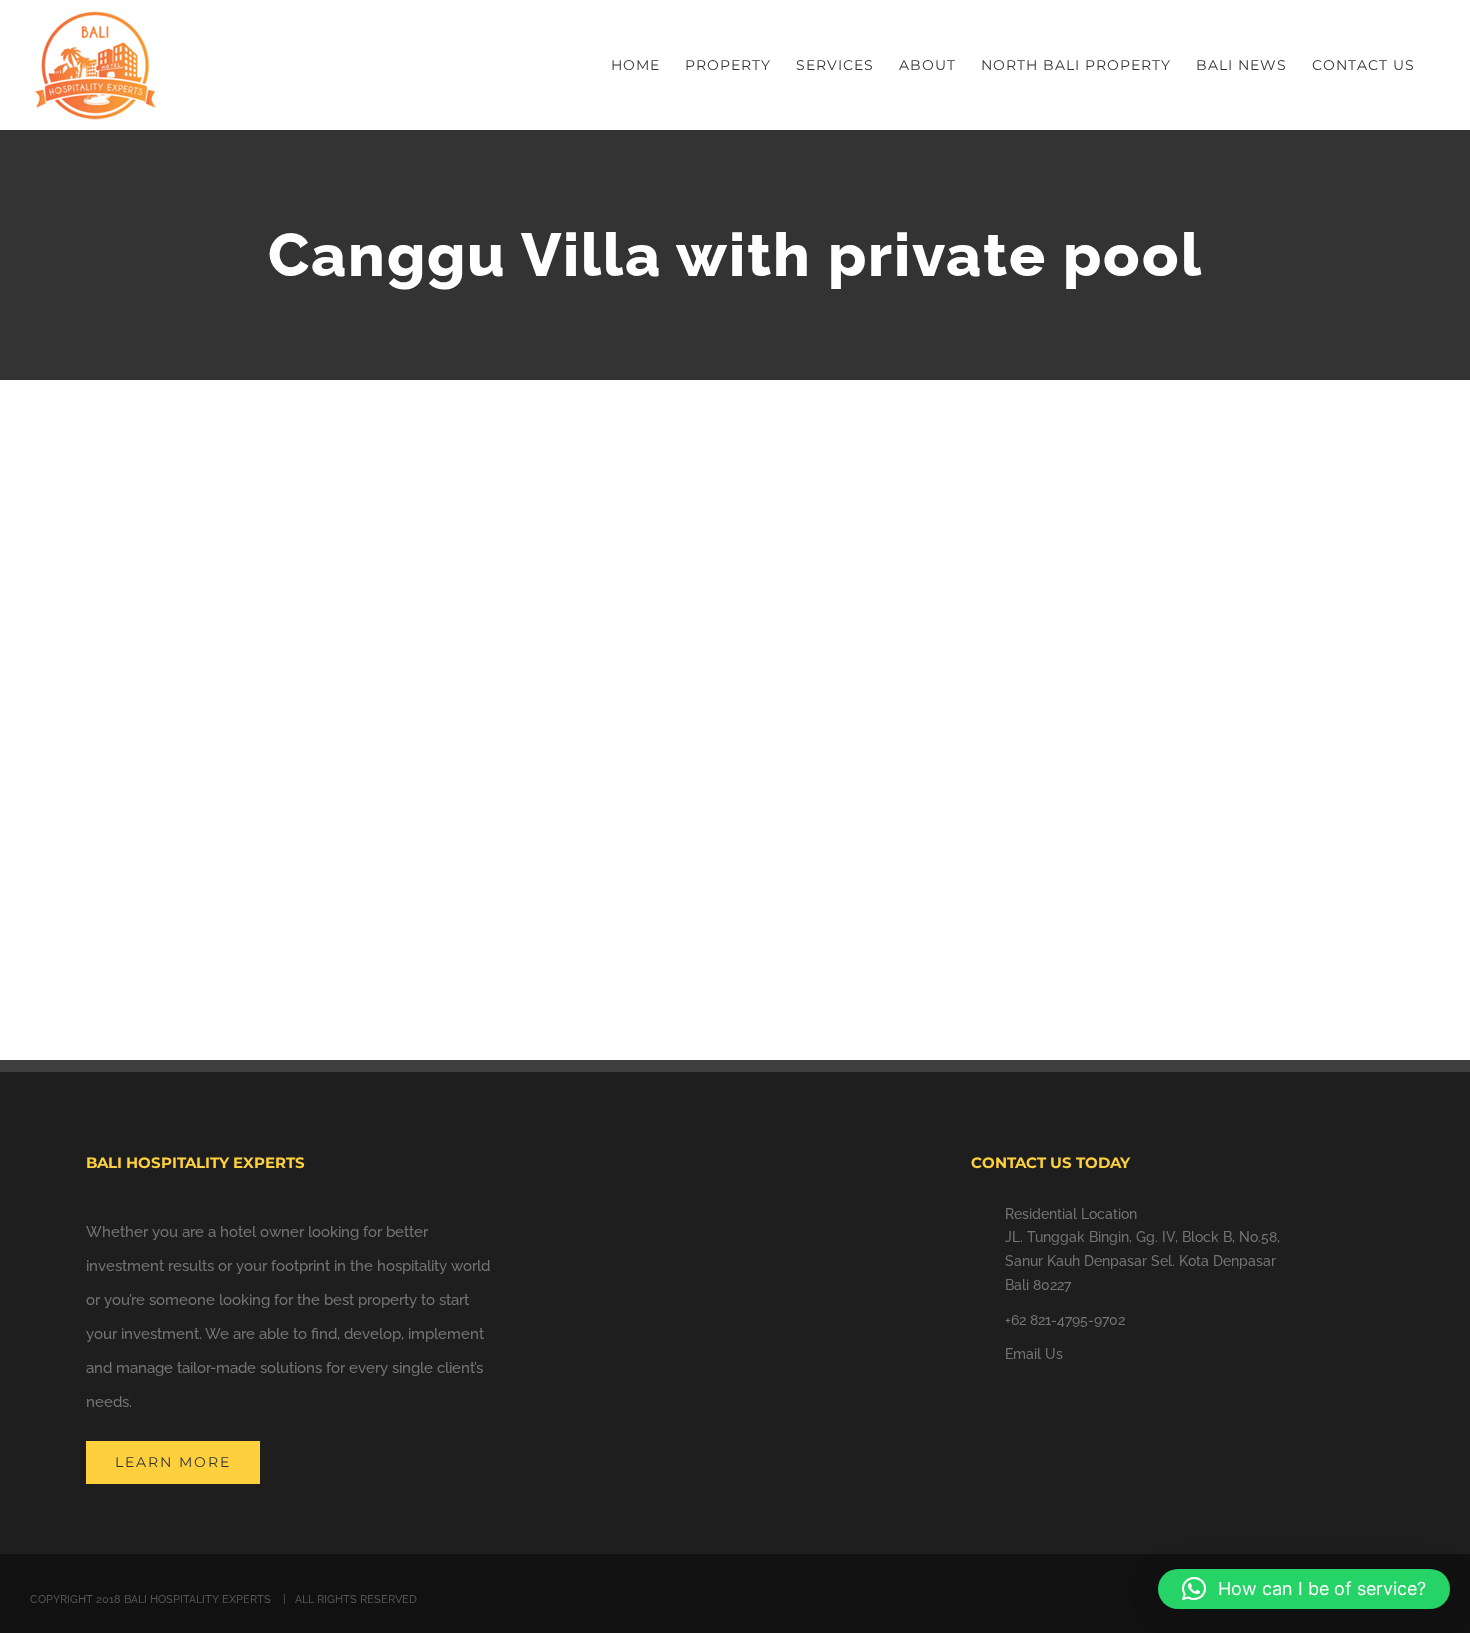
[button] (1304, 1589)
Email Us (1034, 1354)
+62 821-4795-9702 (1065, 1320)
